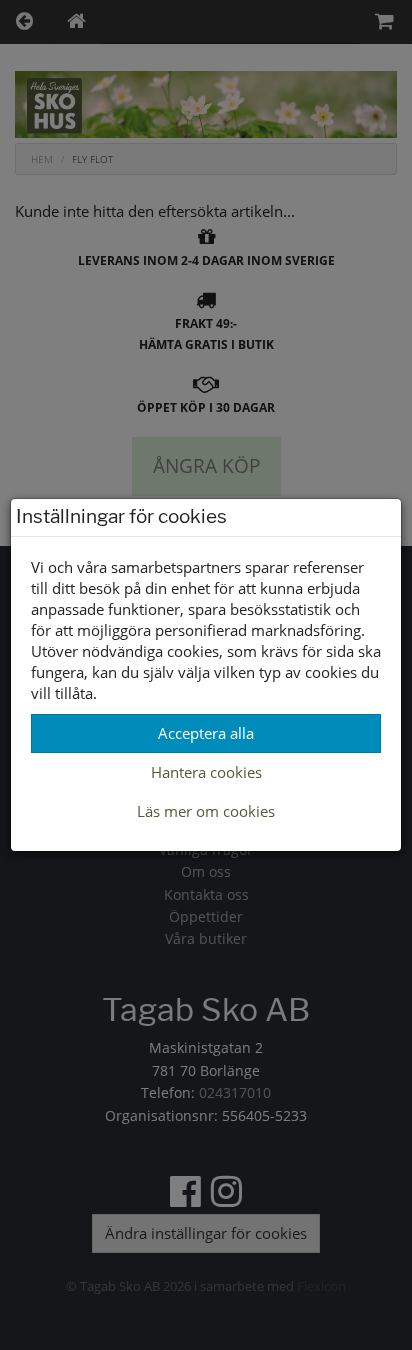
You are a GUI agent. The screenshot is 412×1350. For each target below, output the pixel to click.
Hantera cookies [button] (206, 772)
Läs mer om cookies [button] (206, 811)
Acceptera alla (206, 733)
